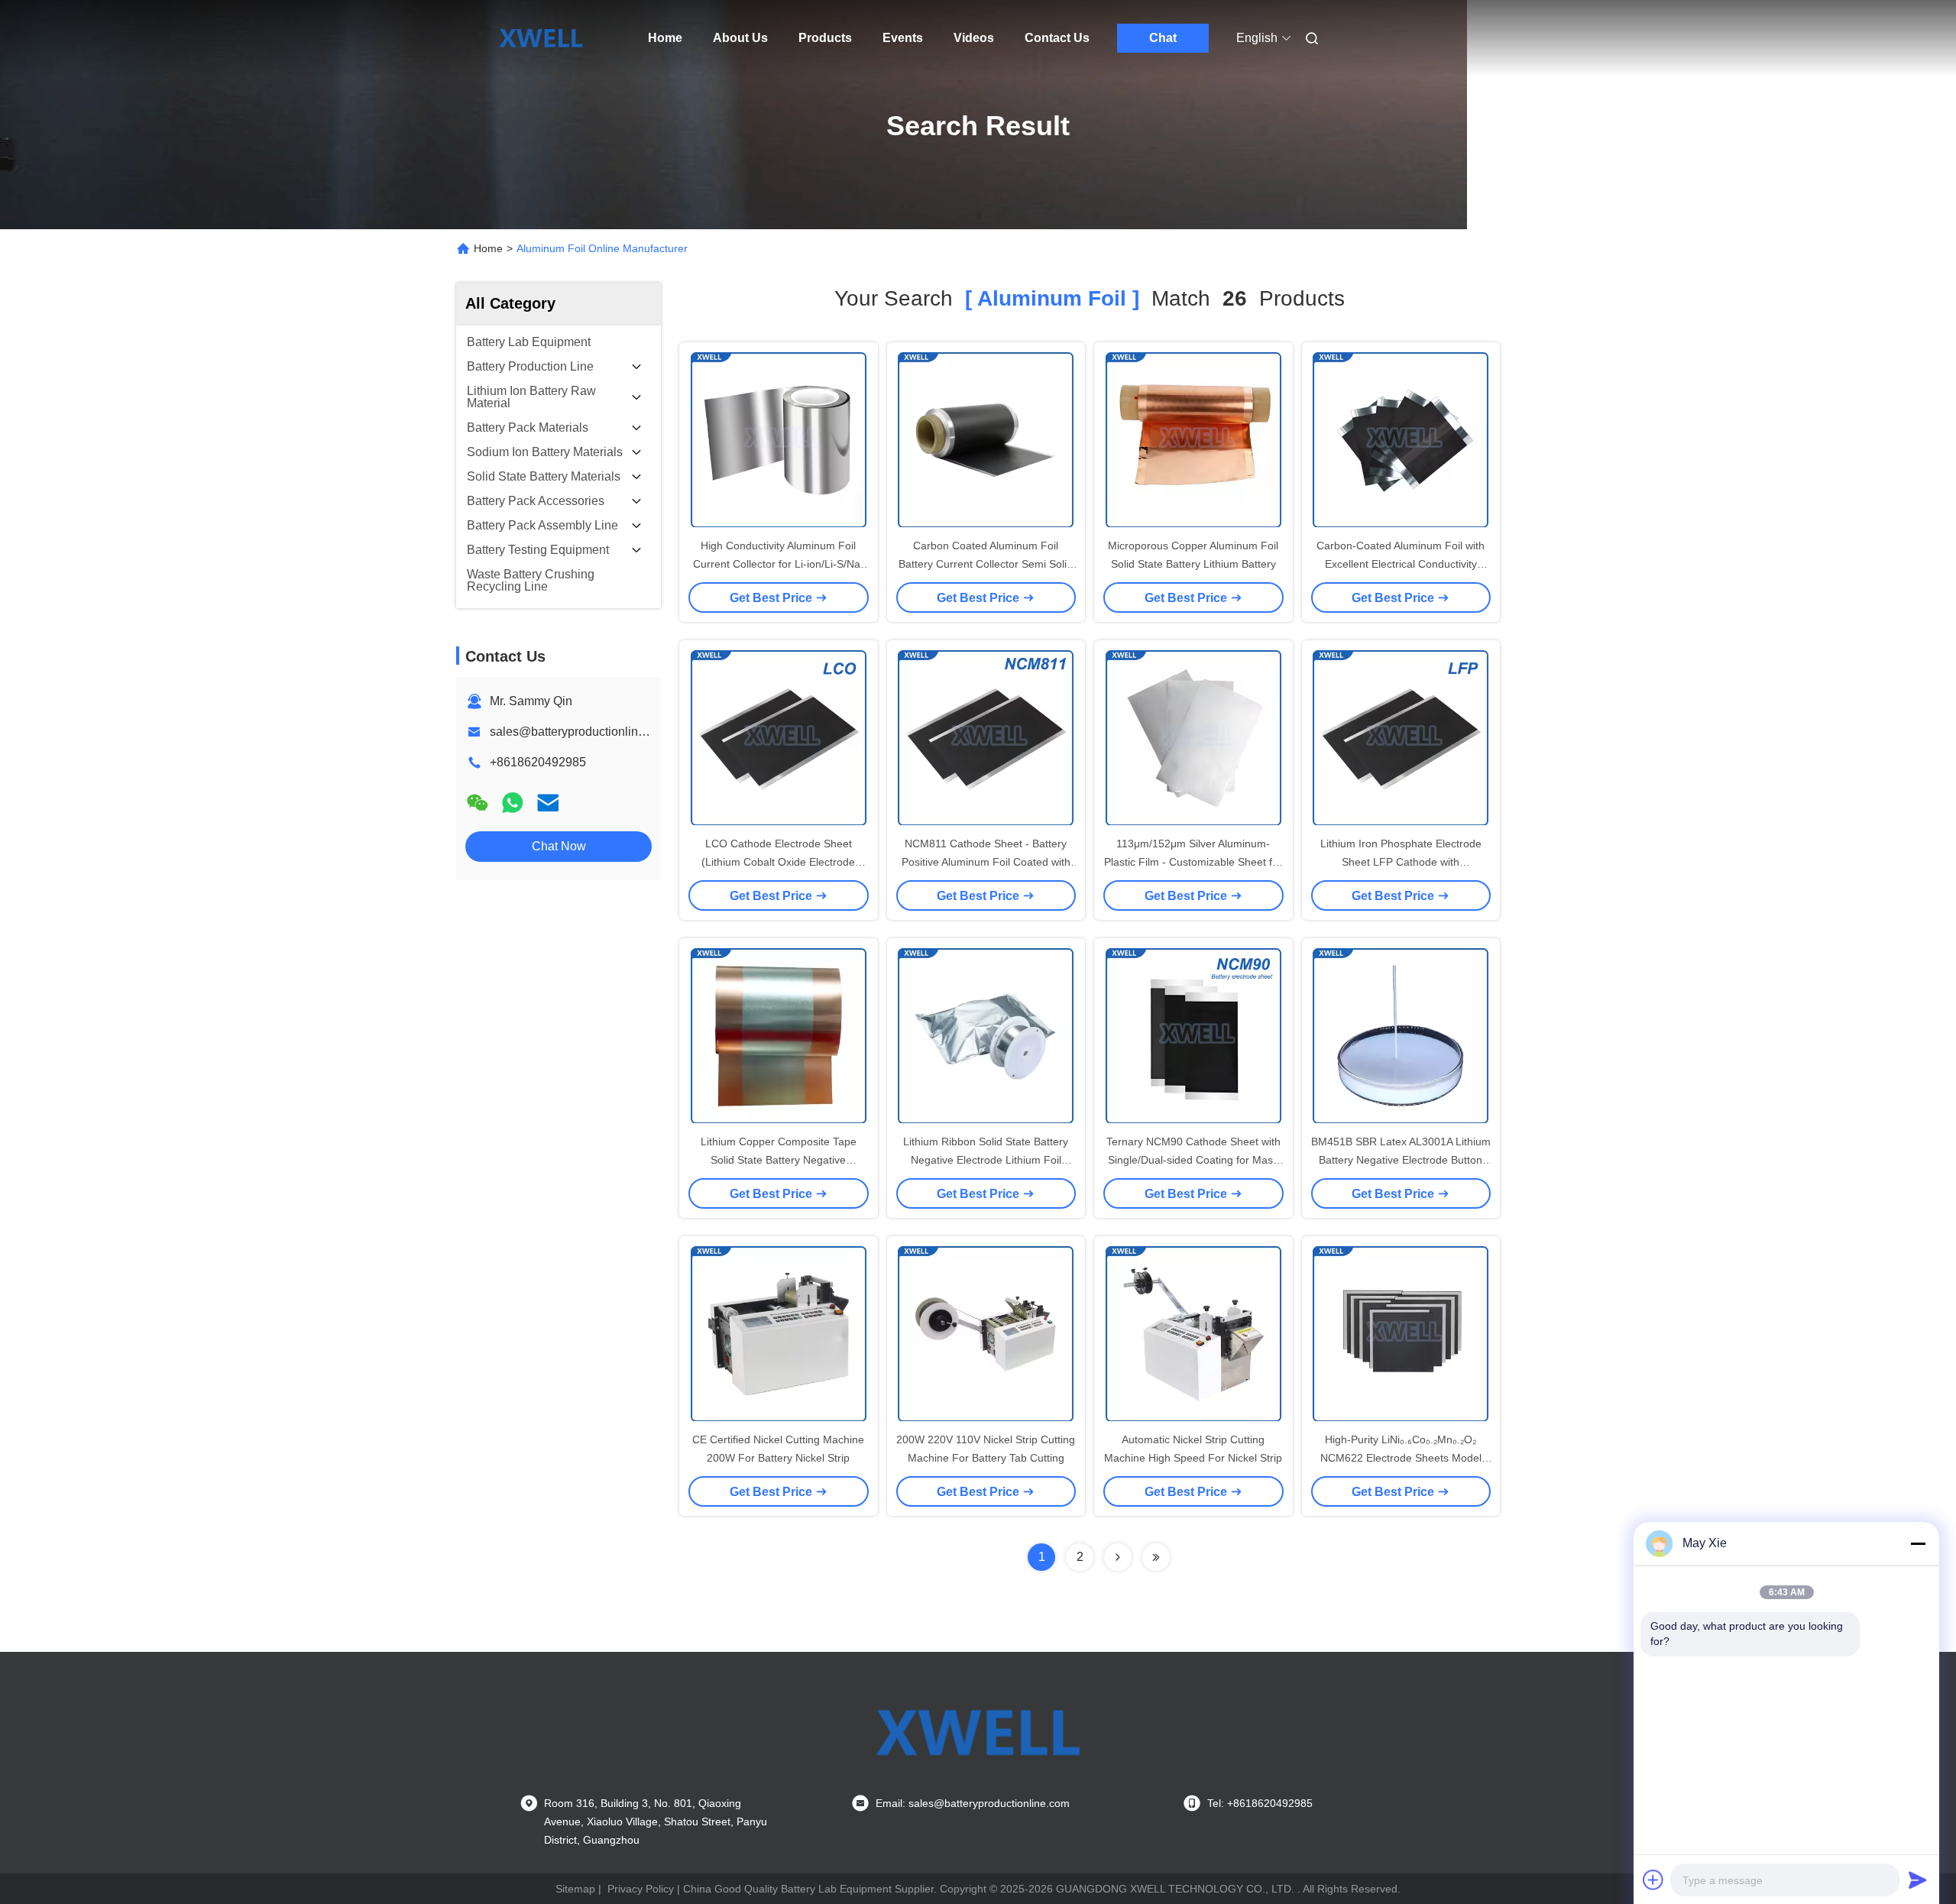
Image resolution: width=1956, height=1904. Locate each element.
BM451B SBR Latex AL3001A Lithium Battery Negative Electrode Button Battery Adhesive (1401, 1160)
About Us (740, 38)
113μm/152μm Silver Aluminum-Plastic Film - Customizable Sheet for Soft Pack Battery (1193, 862)
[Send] (1918, 1880)
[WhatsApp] (513, 803)
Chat (1163, 38)
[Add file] (1653, 1880)
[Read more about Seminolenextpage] (1118, 1557)
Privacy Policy (641, 1889)
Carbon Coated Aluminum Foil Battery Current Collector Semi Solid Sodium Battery (986, 564)
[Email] (548, 803)
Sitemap (575, 1889)
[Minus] (1918, 1543)
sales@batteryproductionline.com (580, 732)
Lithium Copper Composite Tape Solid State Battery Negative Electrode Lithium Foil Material (779, 1160)
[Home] (541, 38)
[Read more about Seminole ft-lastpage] (1156, 1557)
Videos (974, 38)
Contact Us (1057, 38)
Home (665, 38)
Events (903, 38)
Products (825, 38)
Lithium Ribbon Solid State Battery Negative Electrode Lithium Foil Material (986, 1160)
